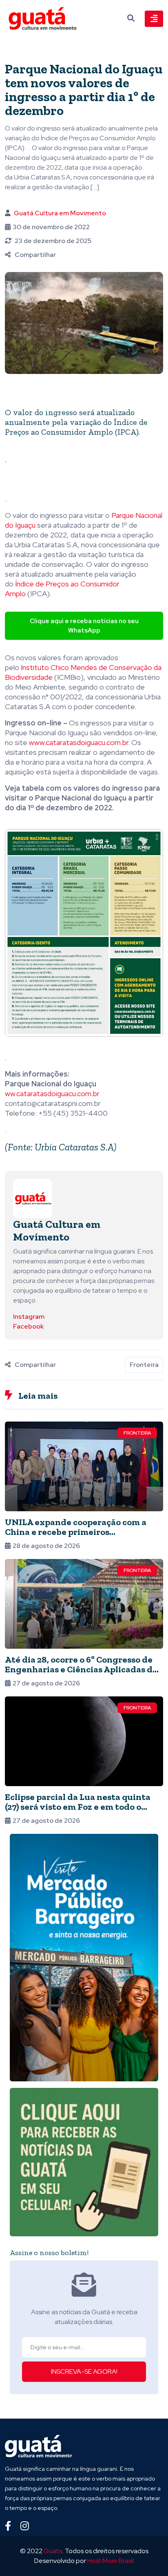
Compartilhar (35, 255)
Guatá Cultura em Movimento (60, 213)
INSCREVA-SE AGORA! (84, 2371)
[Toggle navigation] (154, 19)
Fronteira (144, 1365)
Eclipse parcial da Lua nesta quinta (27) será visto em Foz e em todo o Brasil (78, 1807)
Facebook (28, 1326)
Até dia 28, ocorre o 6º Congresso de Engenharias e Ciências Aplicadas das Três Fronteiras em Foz (83, 1669)
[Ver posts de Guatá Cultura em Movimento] (33, 1198)
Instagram (29, 1317)
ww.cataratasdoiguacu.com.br (52, 1093)
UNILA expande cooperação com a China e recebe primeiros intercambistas (76, 1532)
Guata (53, 2551)
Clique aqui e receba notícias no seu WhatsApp (84, 626)
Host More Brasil (111, 2561)
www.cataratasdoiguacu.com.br (78, 742)
